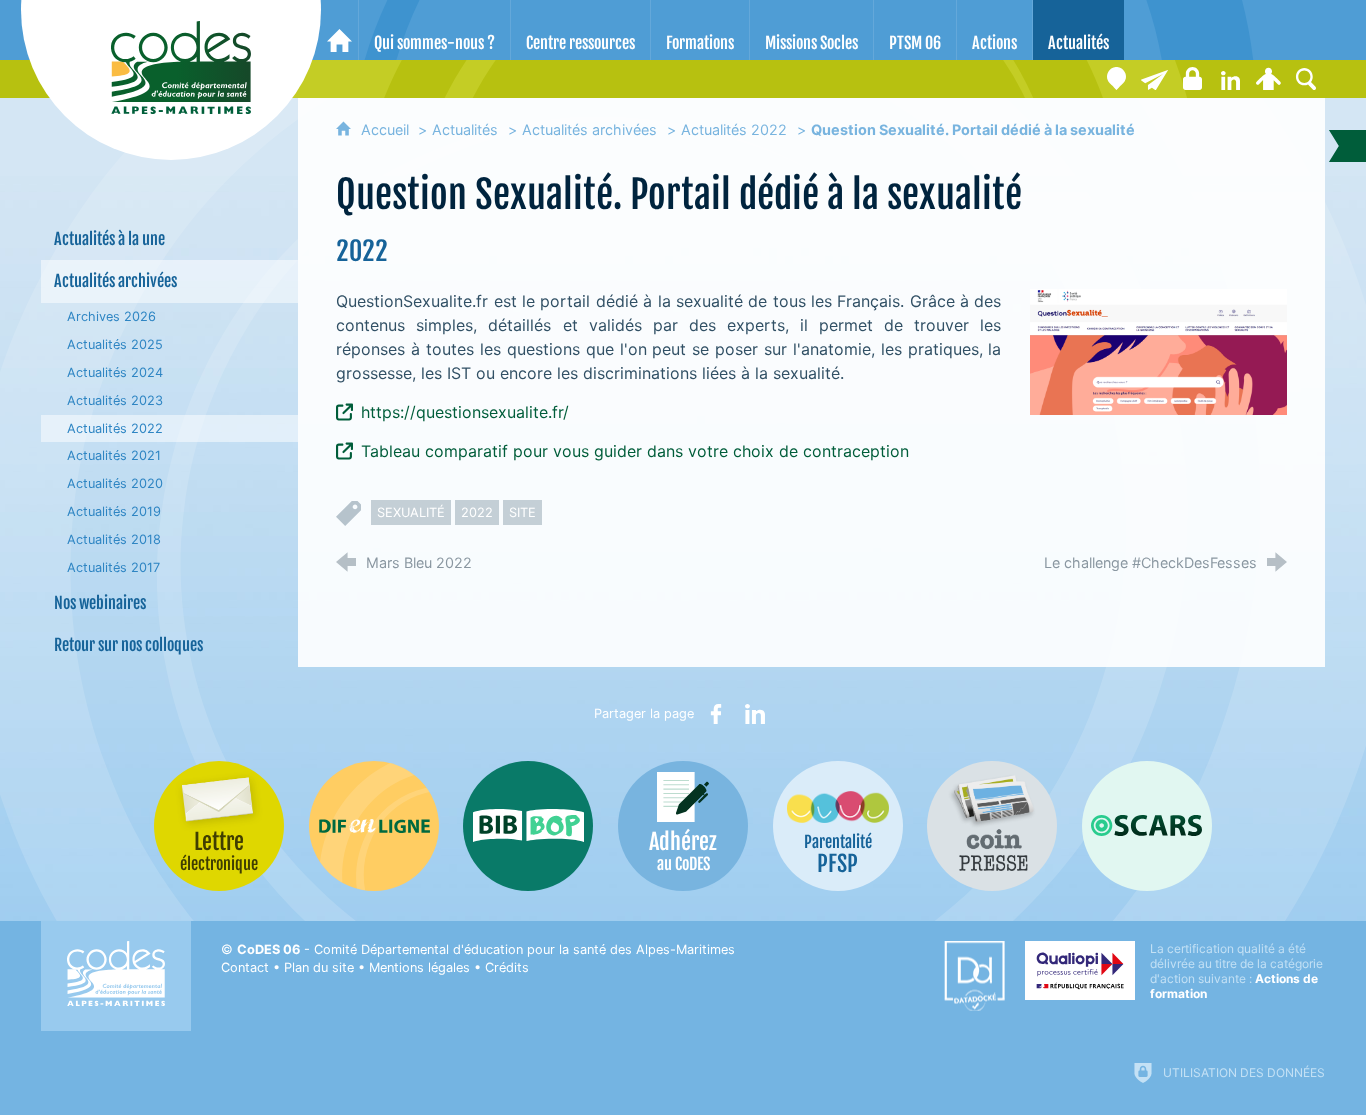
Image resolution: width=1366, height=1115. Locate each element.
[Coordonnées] (1116, 79)
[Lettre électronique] (1154, 79)
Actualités (465, 129)
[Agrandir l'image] (1158, 350)
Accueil (387, 129)
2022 (477, 512)
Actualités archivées (589, 129)
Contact (245, 967)
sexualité (411, 512)
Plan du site (319, 967)
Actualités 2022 (734, 129)
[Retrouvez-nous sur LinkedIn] (1230, 79)
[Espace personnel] (1268, 79)
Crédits (507, 967)
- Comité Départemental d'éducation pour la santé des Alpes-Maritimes (486, 949)
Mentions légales (419, 967)
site (522, 512)
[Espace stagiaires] (1192, 79)
